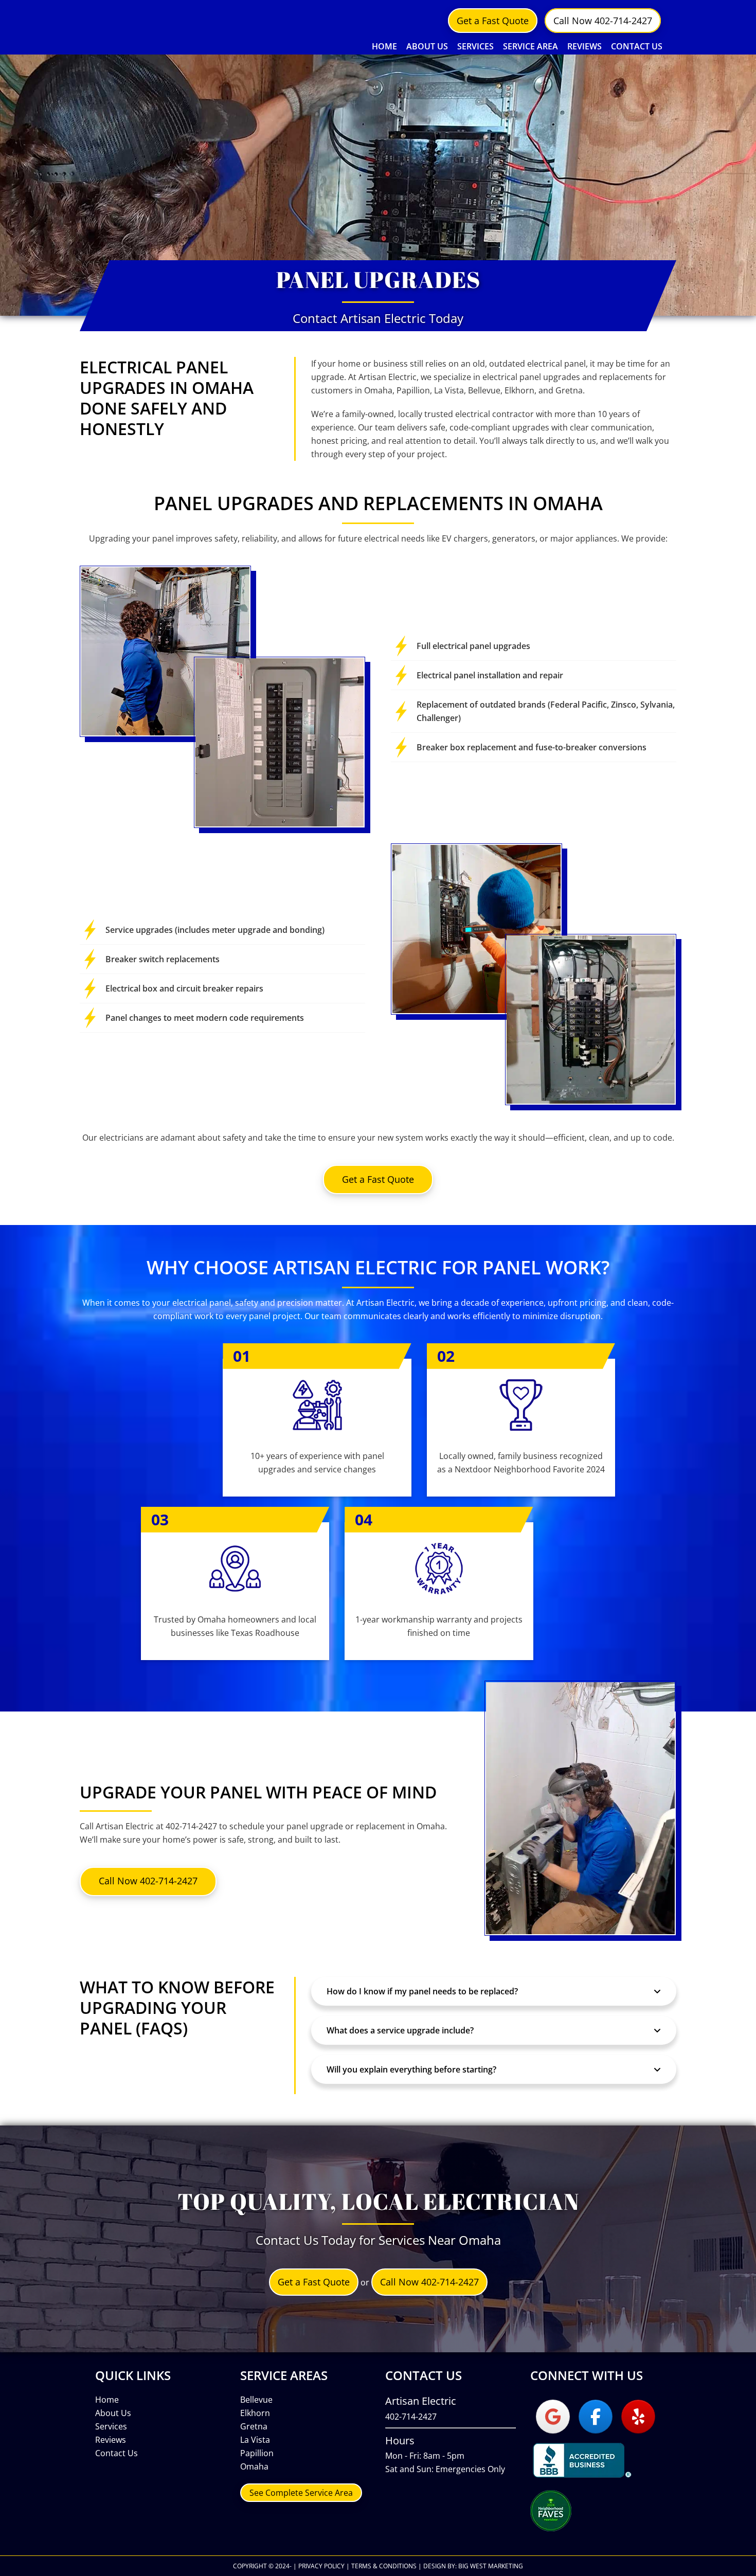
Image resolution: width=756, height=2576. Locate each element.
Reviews (111, 2440)
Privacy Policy (321, 2566)
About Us (113, 2413)
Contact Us (116, 2453)
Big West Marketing (491, 2566)
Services (111, 2426)
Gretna (254, 2426)
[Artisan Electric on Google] (553, 2417)
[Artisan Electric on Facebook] (596, 2417)
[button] (494, 1991)
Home (107, 2400)
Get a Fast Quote (493, 21)
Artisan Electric (162, 29)
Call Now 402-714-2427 (603, 21)
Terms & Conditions (384, 2566)
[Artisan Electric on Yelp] (638, 2417)
